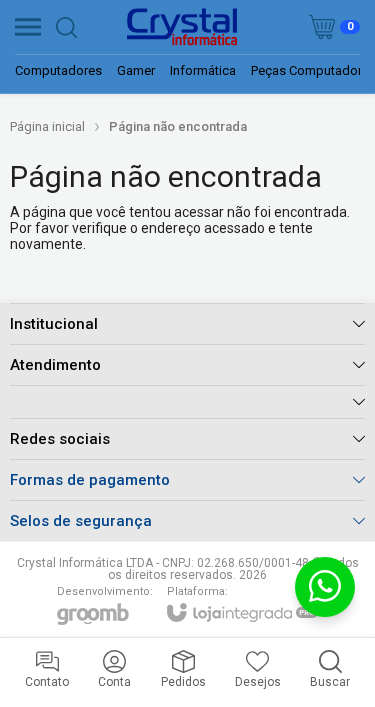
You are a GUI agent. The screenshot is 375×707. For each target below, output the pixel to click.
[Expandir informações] (187, 401)
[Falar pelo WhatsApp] (325, 587)
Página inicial (47, 126)
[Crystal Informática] (182, 27)
